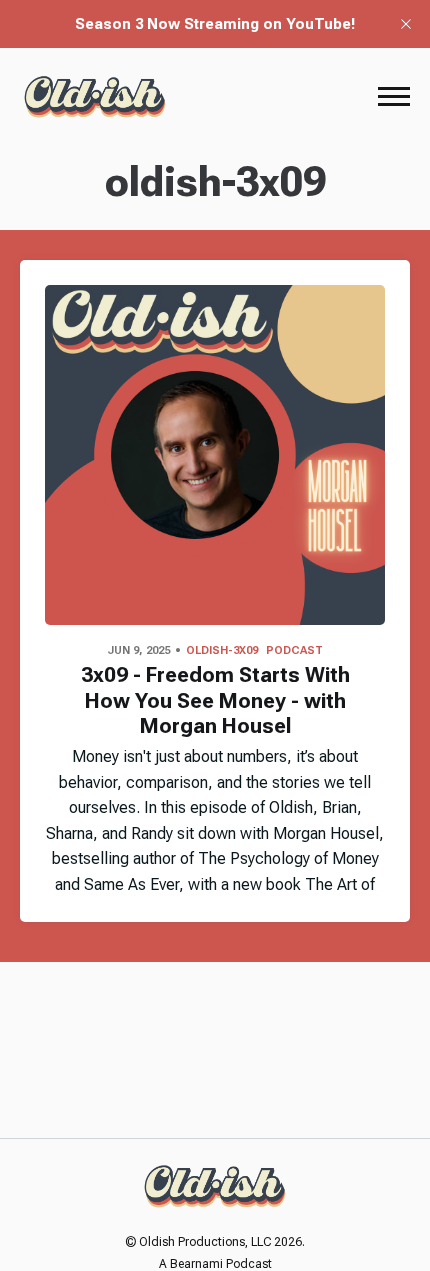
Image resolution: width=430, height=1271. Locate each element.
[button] (394, 96)
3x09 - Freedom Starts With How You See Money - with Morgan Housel (215, 700)
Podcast (294, 650)
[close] (406, 24)
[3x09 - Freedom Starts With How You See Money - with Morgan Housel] (215, 455)
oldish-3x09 (222, 650)
